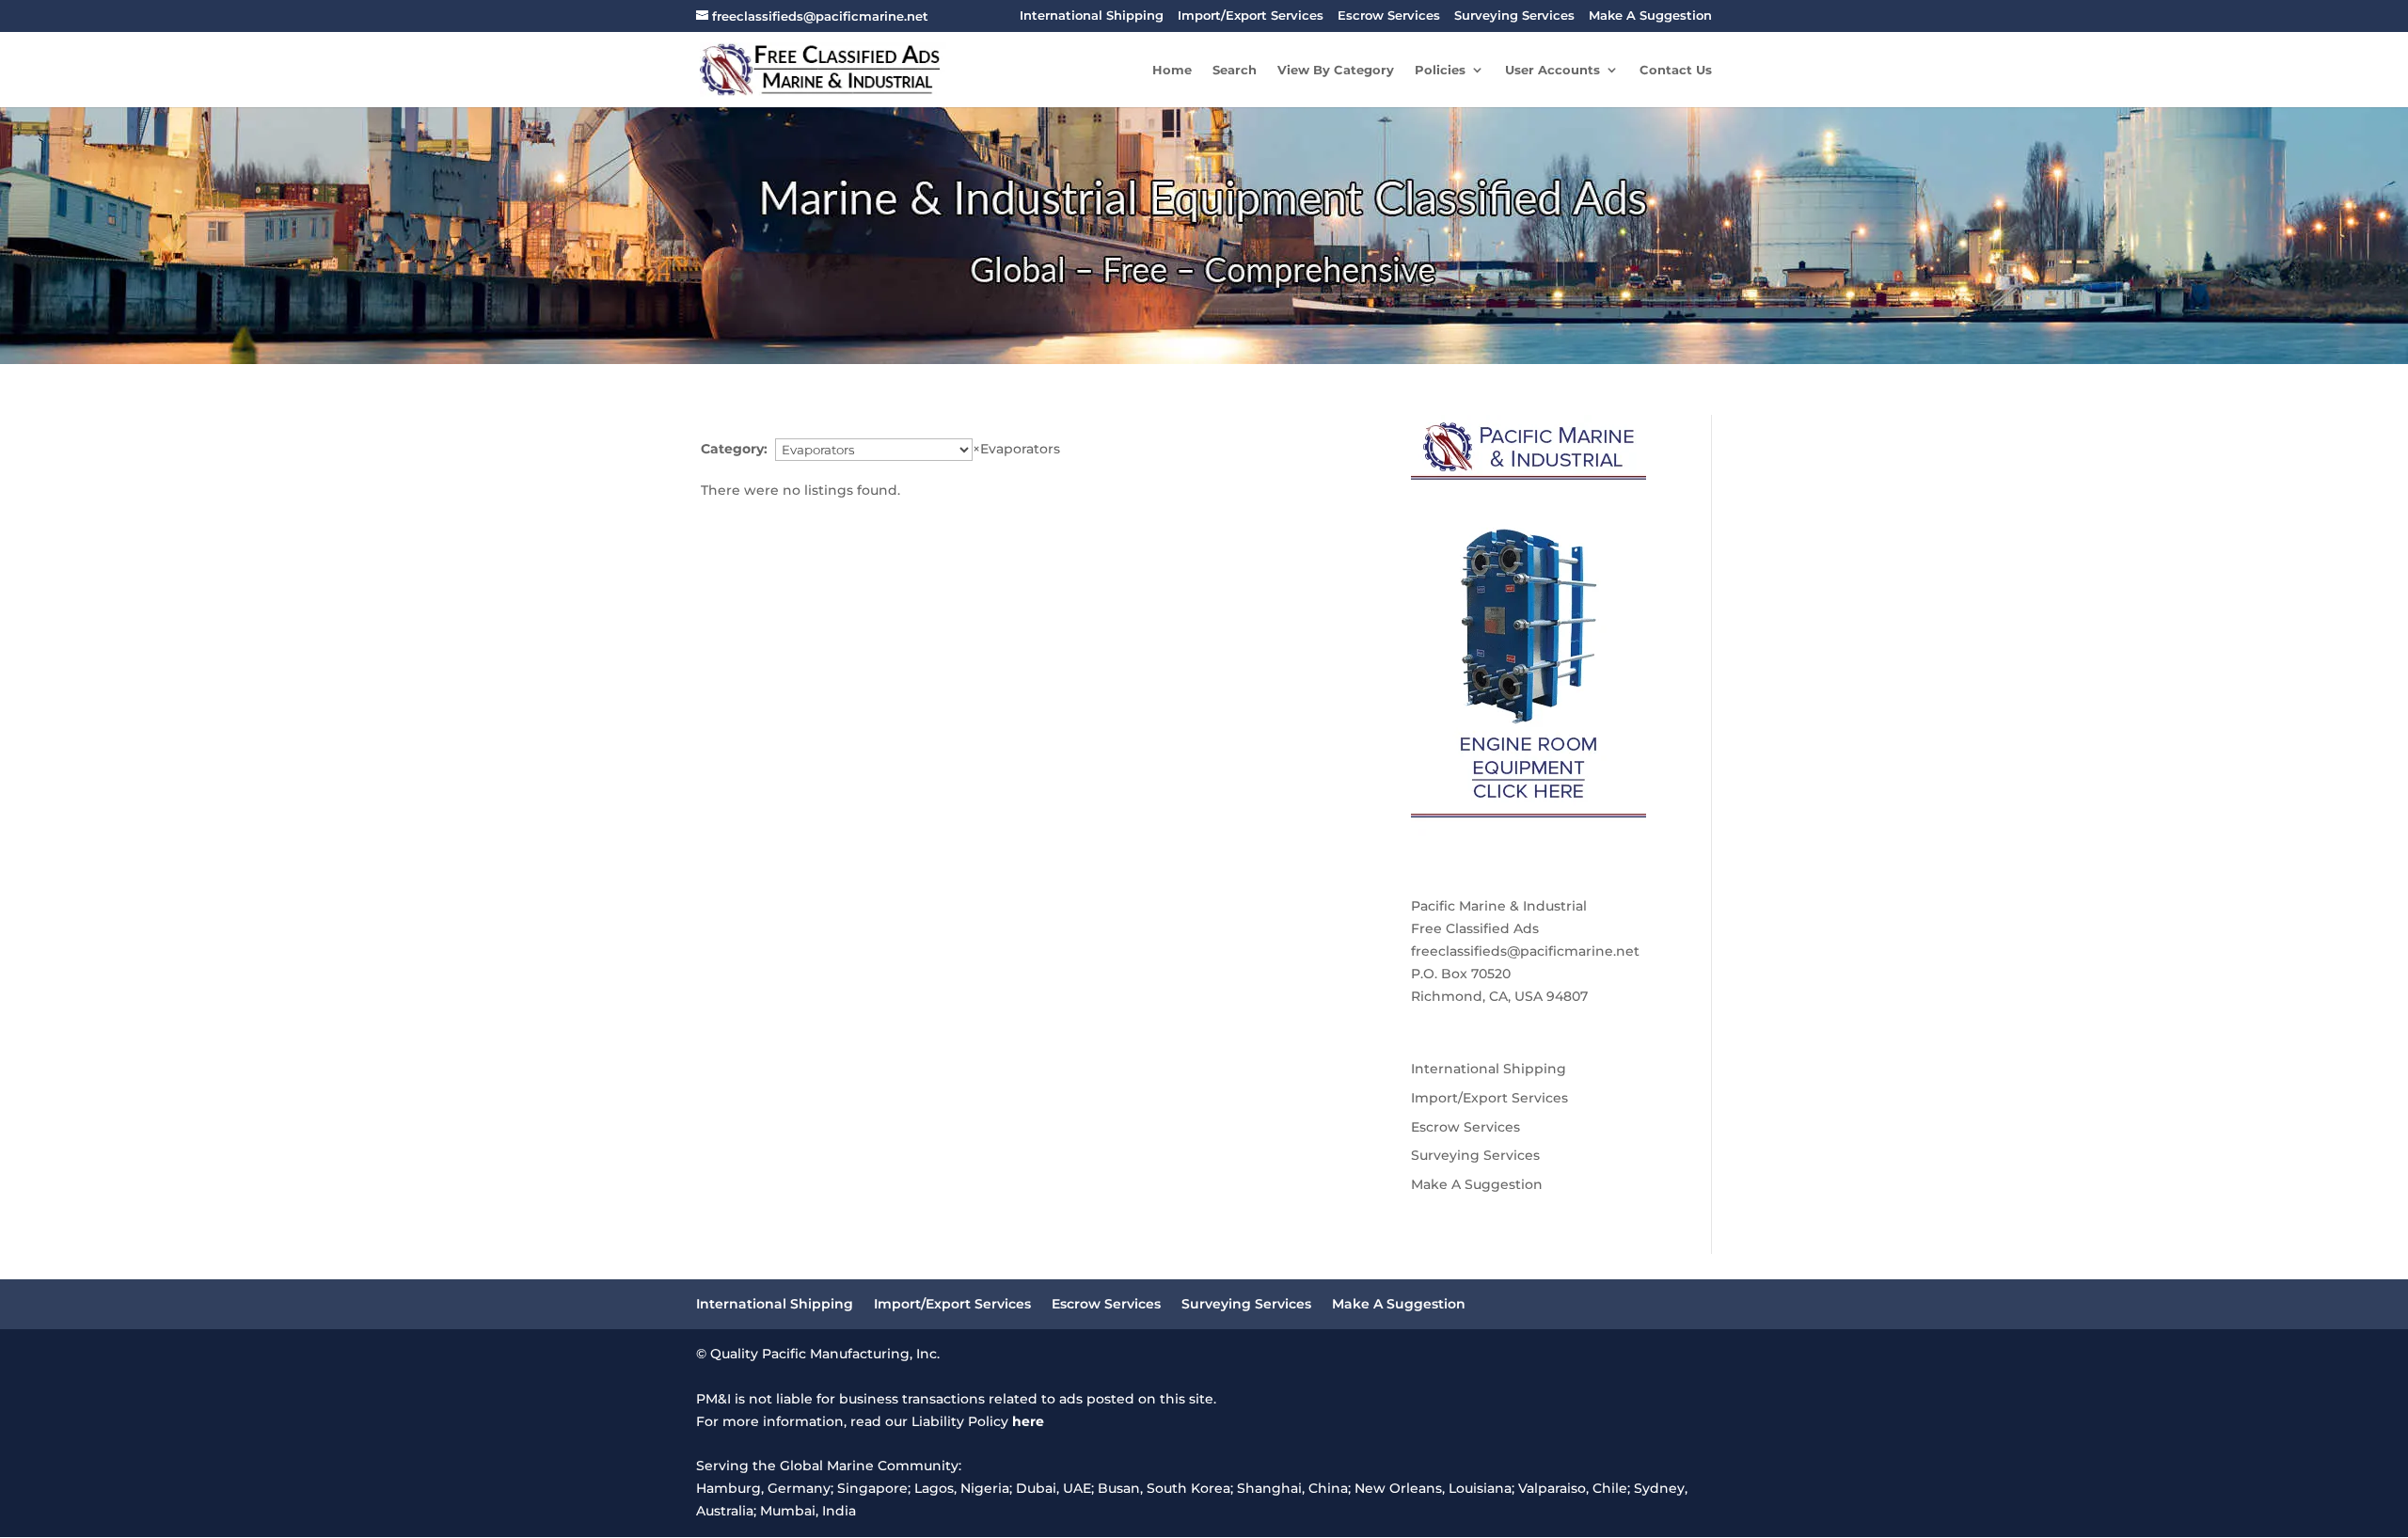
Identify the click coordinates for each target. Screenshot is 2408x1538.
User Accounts (1553, 70)
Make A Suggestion (1650, 16)
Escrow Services (1389, 16)
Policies (1440, 70)
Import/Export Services (1251, 16)
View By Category (1336, 70)
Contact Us (1676, 70)
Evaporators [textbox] (1016, 449)
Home (1172, 70)
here (1028, 1421)
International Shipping (1092, 16)
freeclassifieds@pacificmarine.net (1525, 951)
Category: (734, 449)
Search (1235, 70)
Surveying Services (1514, 16)
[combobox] (1016, 449)
